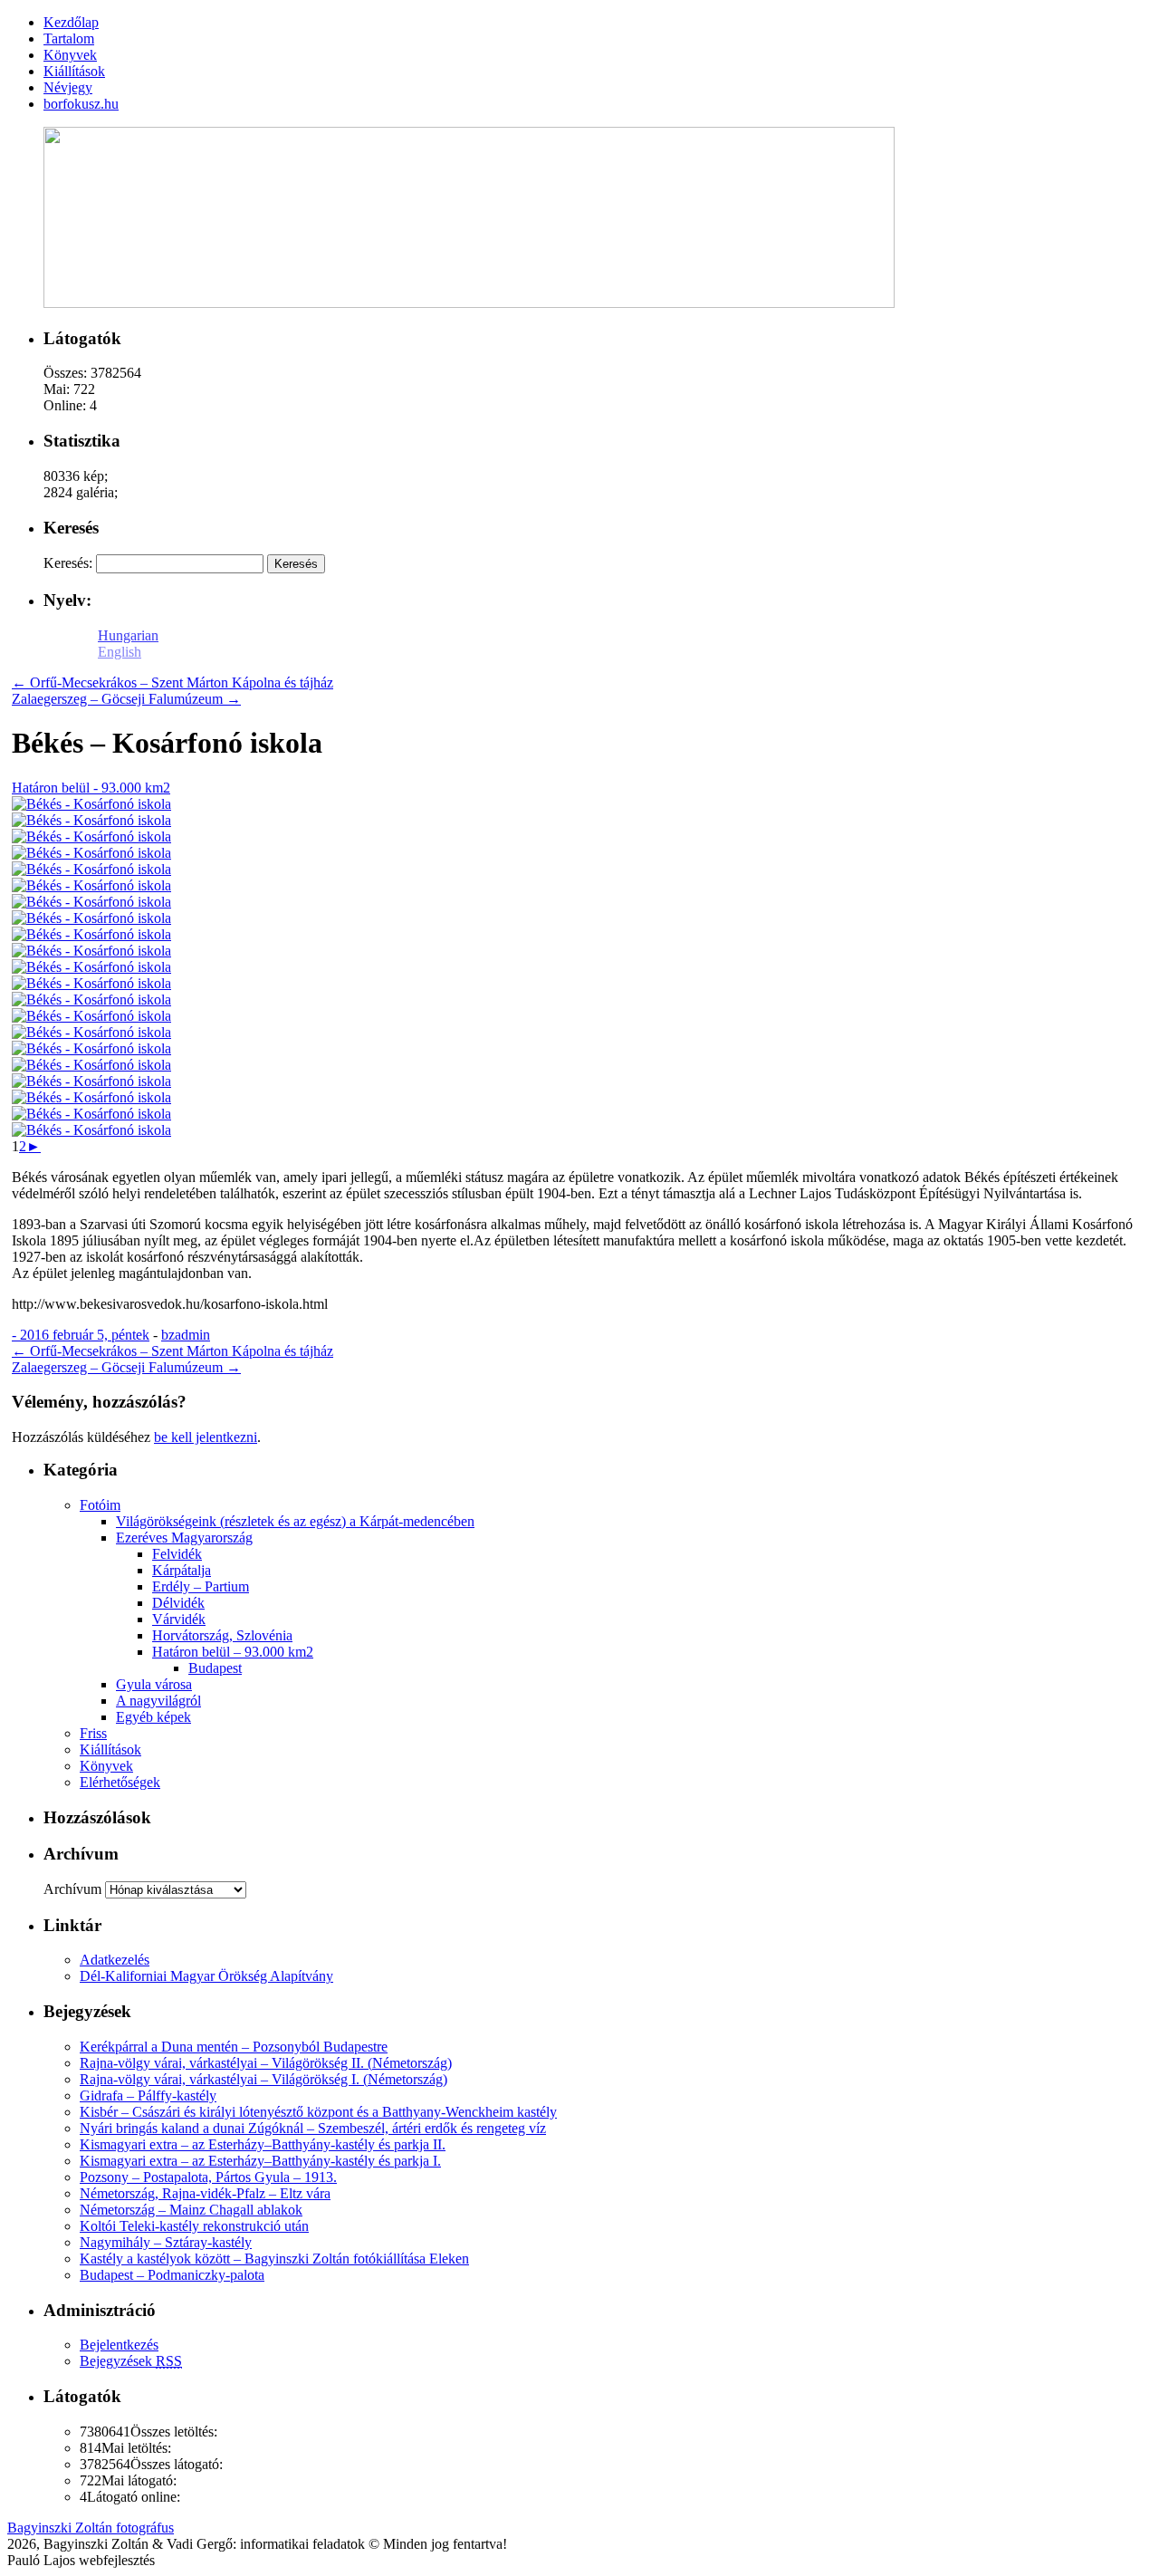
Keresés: (68, 563)
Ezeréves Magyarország (184, 1538)
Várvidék (179, 1619)
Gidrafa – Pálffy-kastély (148, 2095)
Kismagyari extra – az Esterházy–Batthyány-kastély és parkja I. (260, 2161)
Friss (93, 1733)
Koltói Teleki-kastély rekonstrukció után (194, 2226)
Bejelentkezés (119, 2345)
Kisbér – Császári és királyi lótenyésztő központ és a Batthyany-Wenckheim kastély (318, 2112)
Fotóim (100, 1505)
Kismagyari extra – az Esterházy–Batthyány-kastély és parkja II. (263, 2144)
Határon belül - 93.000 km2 (91, 788)
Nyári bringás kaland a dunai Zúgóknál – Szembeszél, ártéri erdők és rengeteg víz (313, 2128)
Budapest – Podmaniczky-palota (172, 2275)
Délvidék (178, 1603)
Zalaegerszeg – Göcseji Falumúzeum (126, 699)
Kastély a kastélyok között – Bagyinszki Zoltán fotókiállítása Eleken (274, 2259)
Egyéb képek (153, 1717)
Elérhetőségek (120, 1782)
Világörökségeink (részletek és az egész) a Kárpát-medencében (295, 1521)
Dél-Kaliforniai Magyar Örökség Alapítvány (206, 1976)
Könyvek (106, 1766)
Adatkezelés (115, 1960)
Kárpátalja (182, 1570)
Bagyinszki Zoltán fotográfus (91, 2528)
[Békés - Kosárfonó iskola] (91, 804)
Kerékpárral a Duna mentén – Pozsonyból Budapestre (234, 2047)
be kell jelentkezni (206, 1437)
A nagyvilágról (158, 1701)
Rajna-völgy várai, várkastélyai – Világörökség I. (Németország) (263, 2079)
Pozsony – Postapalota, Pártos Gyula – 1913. (208, 2177)
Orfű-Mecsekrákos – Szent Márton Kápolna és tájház (172, 682)
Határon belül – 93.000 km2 (233, 1652)
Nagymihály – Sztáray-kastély (166, 2242)
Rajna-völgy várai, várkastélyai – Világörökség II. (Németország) (266, 2063)
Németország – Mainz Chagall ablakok (191, 2210)
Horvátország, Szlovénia (222, 1635)
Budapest (215, 1668)
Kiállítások (110, 1749)
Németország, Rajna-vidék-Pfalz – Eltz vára (205, 2193)
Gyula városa (154, 1684)
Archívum (72, 1889)
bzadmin (186, 1335)
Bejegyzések (131, 2361)
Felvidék (177, 1554)
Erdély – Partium (201, 1586)
